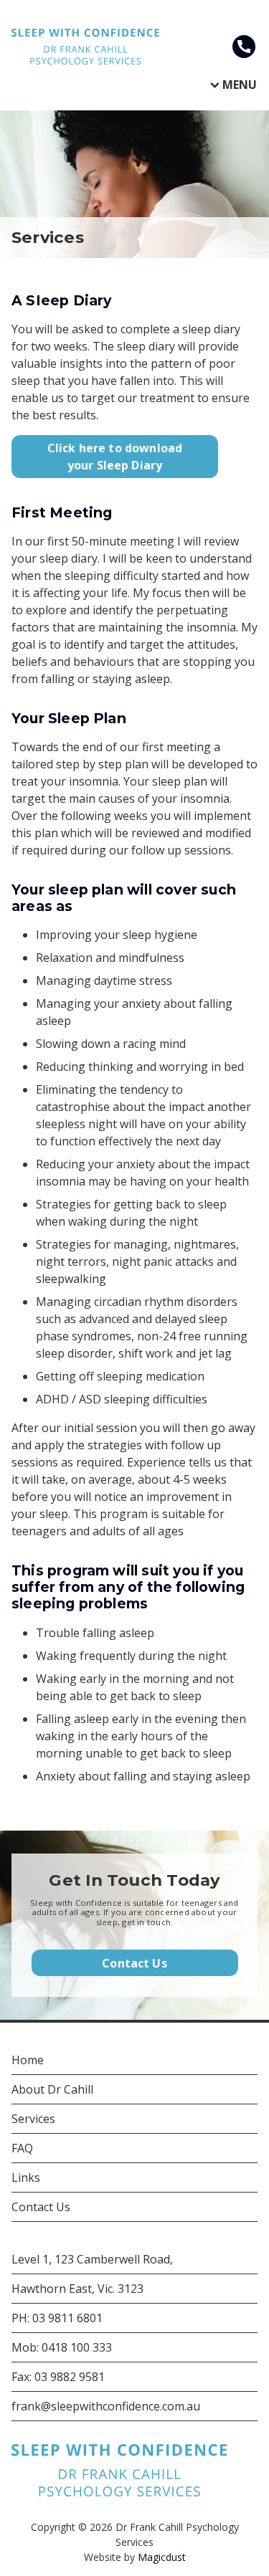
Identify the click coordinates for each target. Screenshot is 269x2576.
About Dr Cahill (52, 2089)
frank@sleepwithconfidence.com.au (106, 2406)
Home (28, 2060)
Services (33, 2119)
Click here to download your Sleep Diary (115, 457)
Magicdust (162, 2557)
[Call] (244, 47)
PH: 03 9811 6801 (57, 2318)
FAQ (22, 2148)
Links (26, 2177)
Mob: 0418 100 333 (62, 2347)
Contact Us (134, 1963)
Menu (240, 85)
